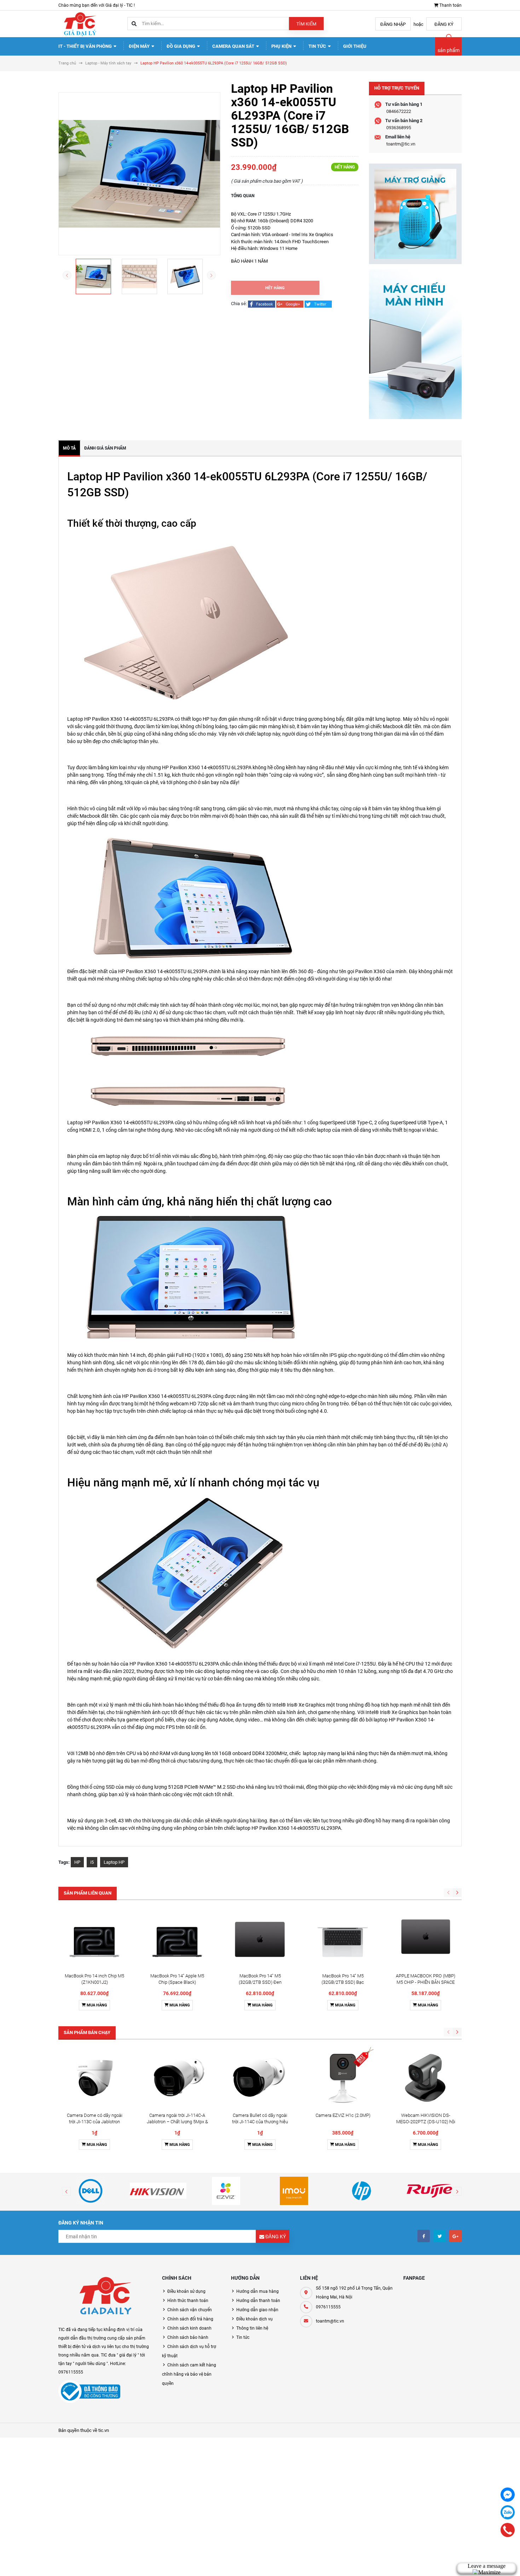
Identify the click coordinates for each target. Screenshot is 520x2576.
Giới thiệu (355, 46)
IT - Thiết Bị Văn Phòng (86, 46)
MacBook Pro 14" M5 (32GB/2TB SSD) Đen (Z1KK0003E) (260, 1982)
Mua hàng (96, 2005)
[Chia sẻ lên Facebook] (262, 304)
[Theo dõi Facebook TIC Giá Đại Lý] (424, 2236)
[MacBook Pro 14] (177, 1938)
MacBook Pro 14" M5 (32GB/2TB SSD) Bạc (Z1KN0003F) (343, 1982)
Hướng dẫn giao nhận (257, 2310)
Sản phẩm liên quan (88, 1893)
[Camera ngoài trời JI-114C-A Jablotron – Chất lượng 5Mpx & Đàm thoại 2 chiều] (177, 2078)
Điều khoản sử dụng (186, 2291)
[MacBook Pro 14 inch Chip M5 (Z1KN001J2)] (94, 1938)
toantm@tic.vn (401, 144)
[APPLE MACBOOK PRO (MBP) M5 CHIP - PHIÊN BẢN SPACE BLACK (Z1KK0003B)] (426, 1938)
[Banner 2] (415, 344)
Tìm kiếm (306, 24)
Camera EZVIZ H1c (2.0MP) (343, 2115)
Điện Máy (140, 46)
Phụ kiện (282, 46)
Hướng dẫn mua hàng (258, 2291)
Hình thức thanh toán (188, 2301)
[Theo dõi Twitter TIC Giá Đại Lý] (440, 2236)
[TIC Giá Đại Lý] (105, 2297)
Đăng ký (444, 24)
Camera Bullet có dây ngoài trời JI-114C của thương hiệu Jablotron (260, 2122)
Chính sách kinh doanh (189, 2328)
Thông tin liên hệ (252, 2328)
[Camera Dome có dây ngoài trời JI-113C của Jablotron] (94, 2078)
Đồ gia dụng (181, 46)
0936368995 (399, 128)
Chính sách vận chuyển (190, 2310)
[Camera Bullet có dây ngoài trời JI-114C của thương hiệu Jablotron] (260, 2078)
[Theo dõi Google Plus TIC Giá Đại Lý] (455, 2236)
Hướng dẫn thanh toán (258, 2301)
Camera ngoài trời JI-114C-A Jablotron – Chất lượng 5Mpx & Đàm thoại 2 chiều (177, 2122)
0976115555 (328, 2307)
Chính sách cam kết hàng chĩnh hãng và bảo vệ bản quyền (189, 2374)
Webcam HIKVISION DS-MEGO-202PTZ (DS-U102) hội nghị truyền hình (426, 2122)
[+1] (290, 304)
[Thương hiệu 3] (226, 2191)
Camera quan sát (234, 46)
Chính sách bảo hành (188, 2337)
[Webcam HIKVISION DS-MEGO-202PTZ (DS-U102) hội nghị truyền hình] (426, 2078)
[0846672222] (508, 2530)
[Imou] (294, 2191)
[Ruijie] (429, 2191)
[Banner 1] (415, 214)
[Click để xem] (139, 174)
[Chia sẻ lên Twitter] (318, 304)
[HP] (362, 2191)
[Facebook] (508, 2495)
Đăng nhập (393, 24)
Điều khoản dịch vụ (255, 2319)
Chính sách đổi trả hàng (190, 2319)
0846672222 (399, 111)
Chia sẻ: (239, 304)
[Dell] (91, 2191)
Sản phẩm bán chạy (87, 2032)
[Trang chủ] (80, 24)
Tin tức (318, 46)
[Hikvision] (158, 2191)
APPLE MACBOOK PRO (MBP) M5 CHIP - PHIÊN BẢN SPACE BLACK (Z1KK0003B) (426, 1982)
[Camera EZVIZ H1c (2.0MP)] (343, 2078)
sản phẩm (449, 50)
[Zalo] (508, 2512)
